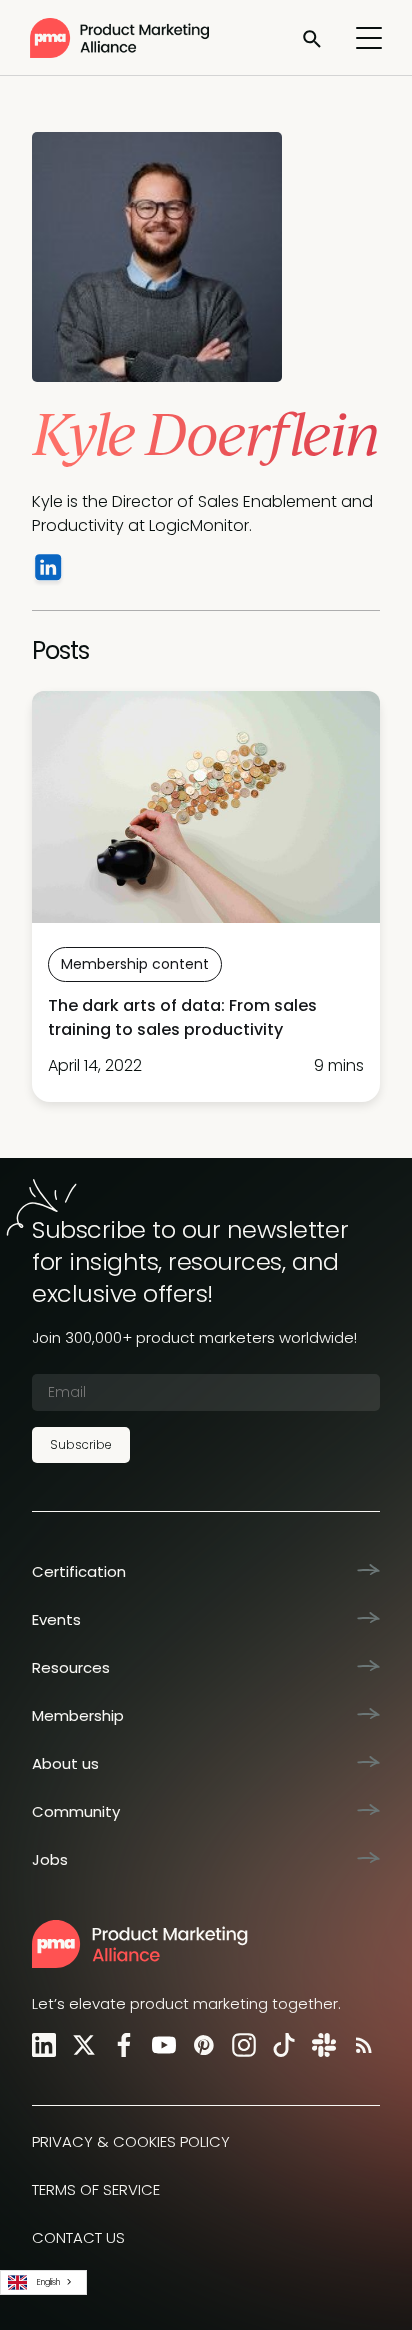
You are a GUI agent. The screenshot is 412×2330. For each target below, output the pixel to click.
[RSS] (360, 2044)
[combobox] (43, 2282)
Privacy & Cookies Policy (131, 2141)
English (48, 2282)
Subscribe (81, 1444)
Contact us (78, 2237)
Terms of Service (96, 2189)
